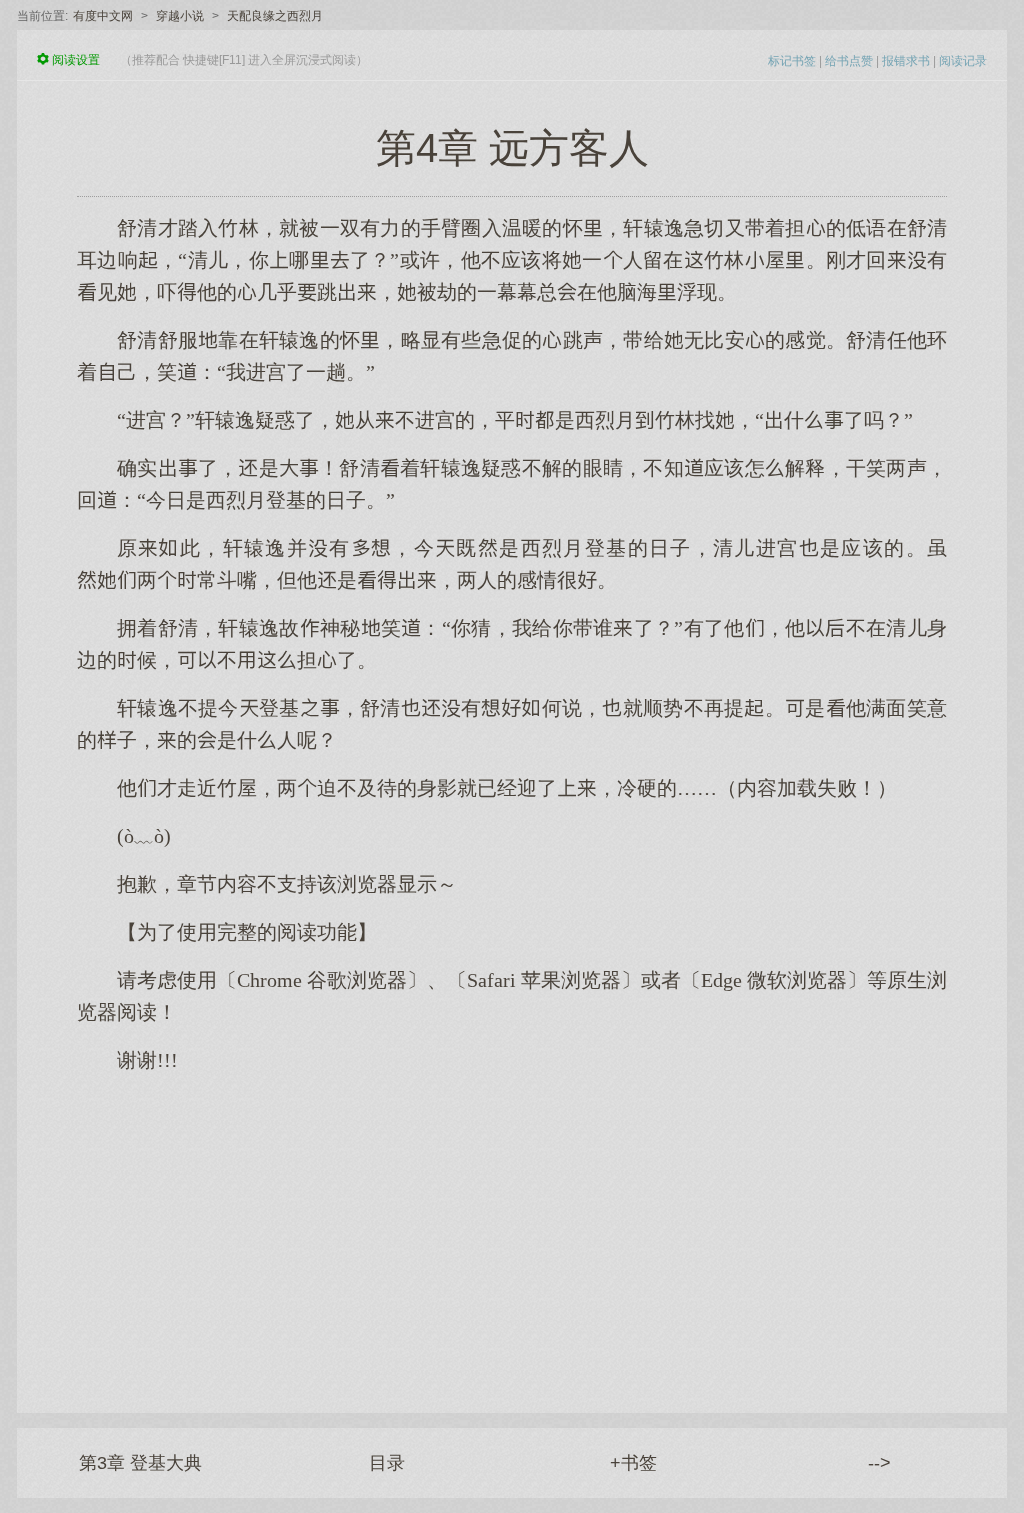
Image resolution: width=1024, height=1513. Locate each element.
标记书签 (792, 61)
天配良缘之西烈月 (275, 16)
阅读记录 (963, 61)
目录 (387, 1463)
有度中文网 (103, 16)
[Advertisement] (512, 1233)
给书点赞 (849, 61)
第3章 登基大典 (140, 1463)
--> (879, 1463)
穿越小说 (180, 16)
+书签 (633, 1463)
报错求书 (906, 61)
